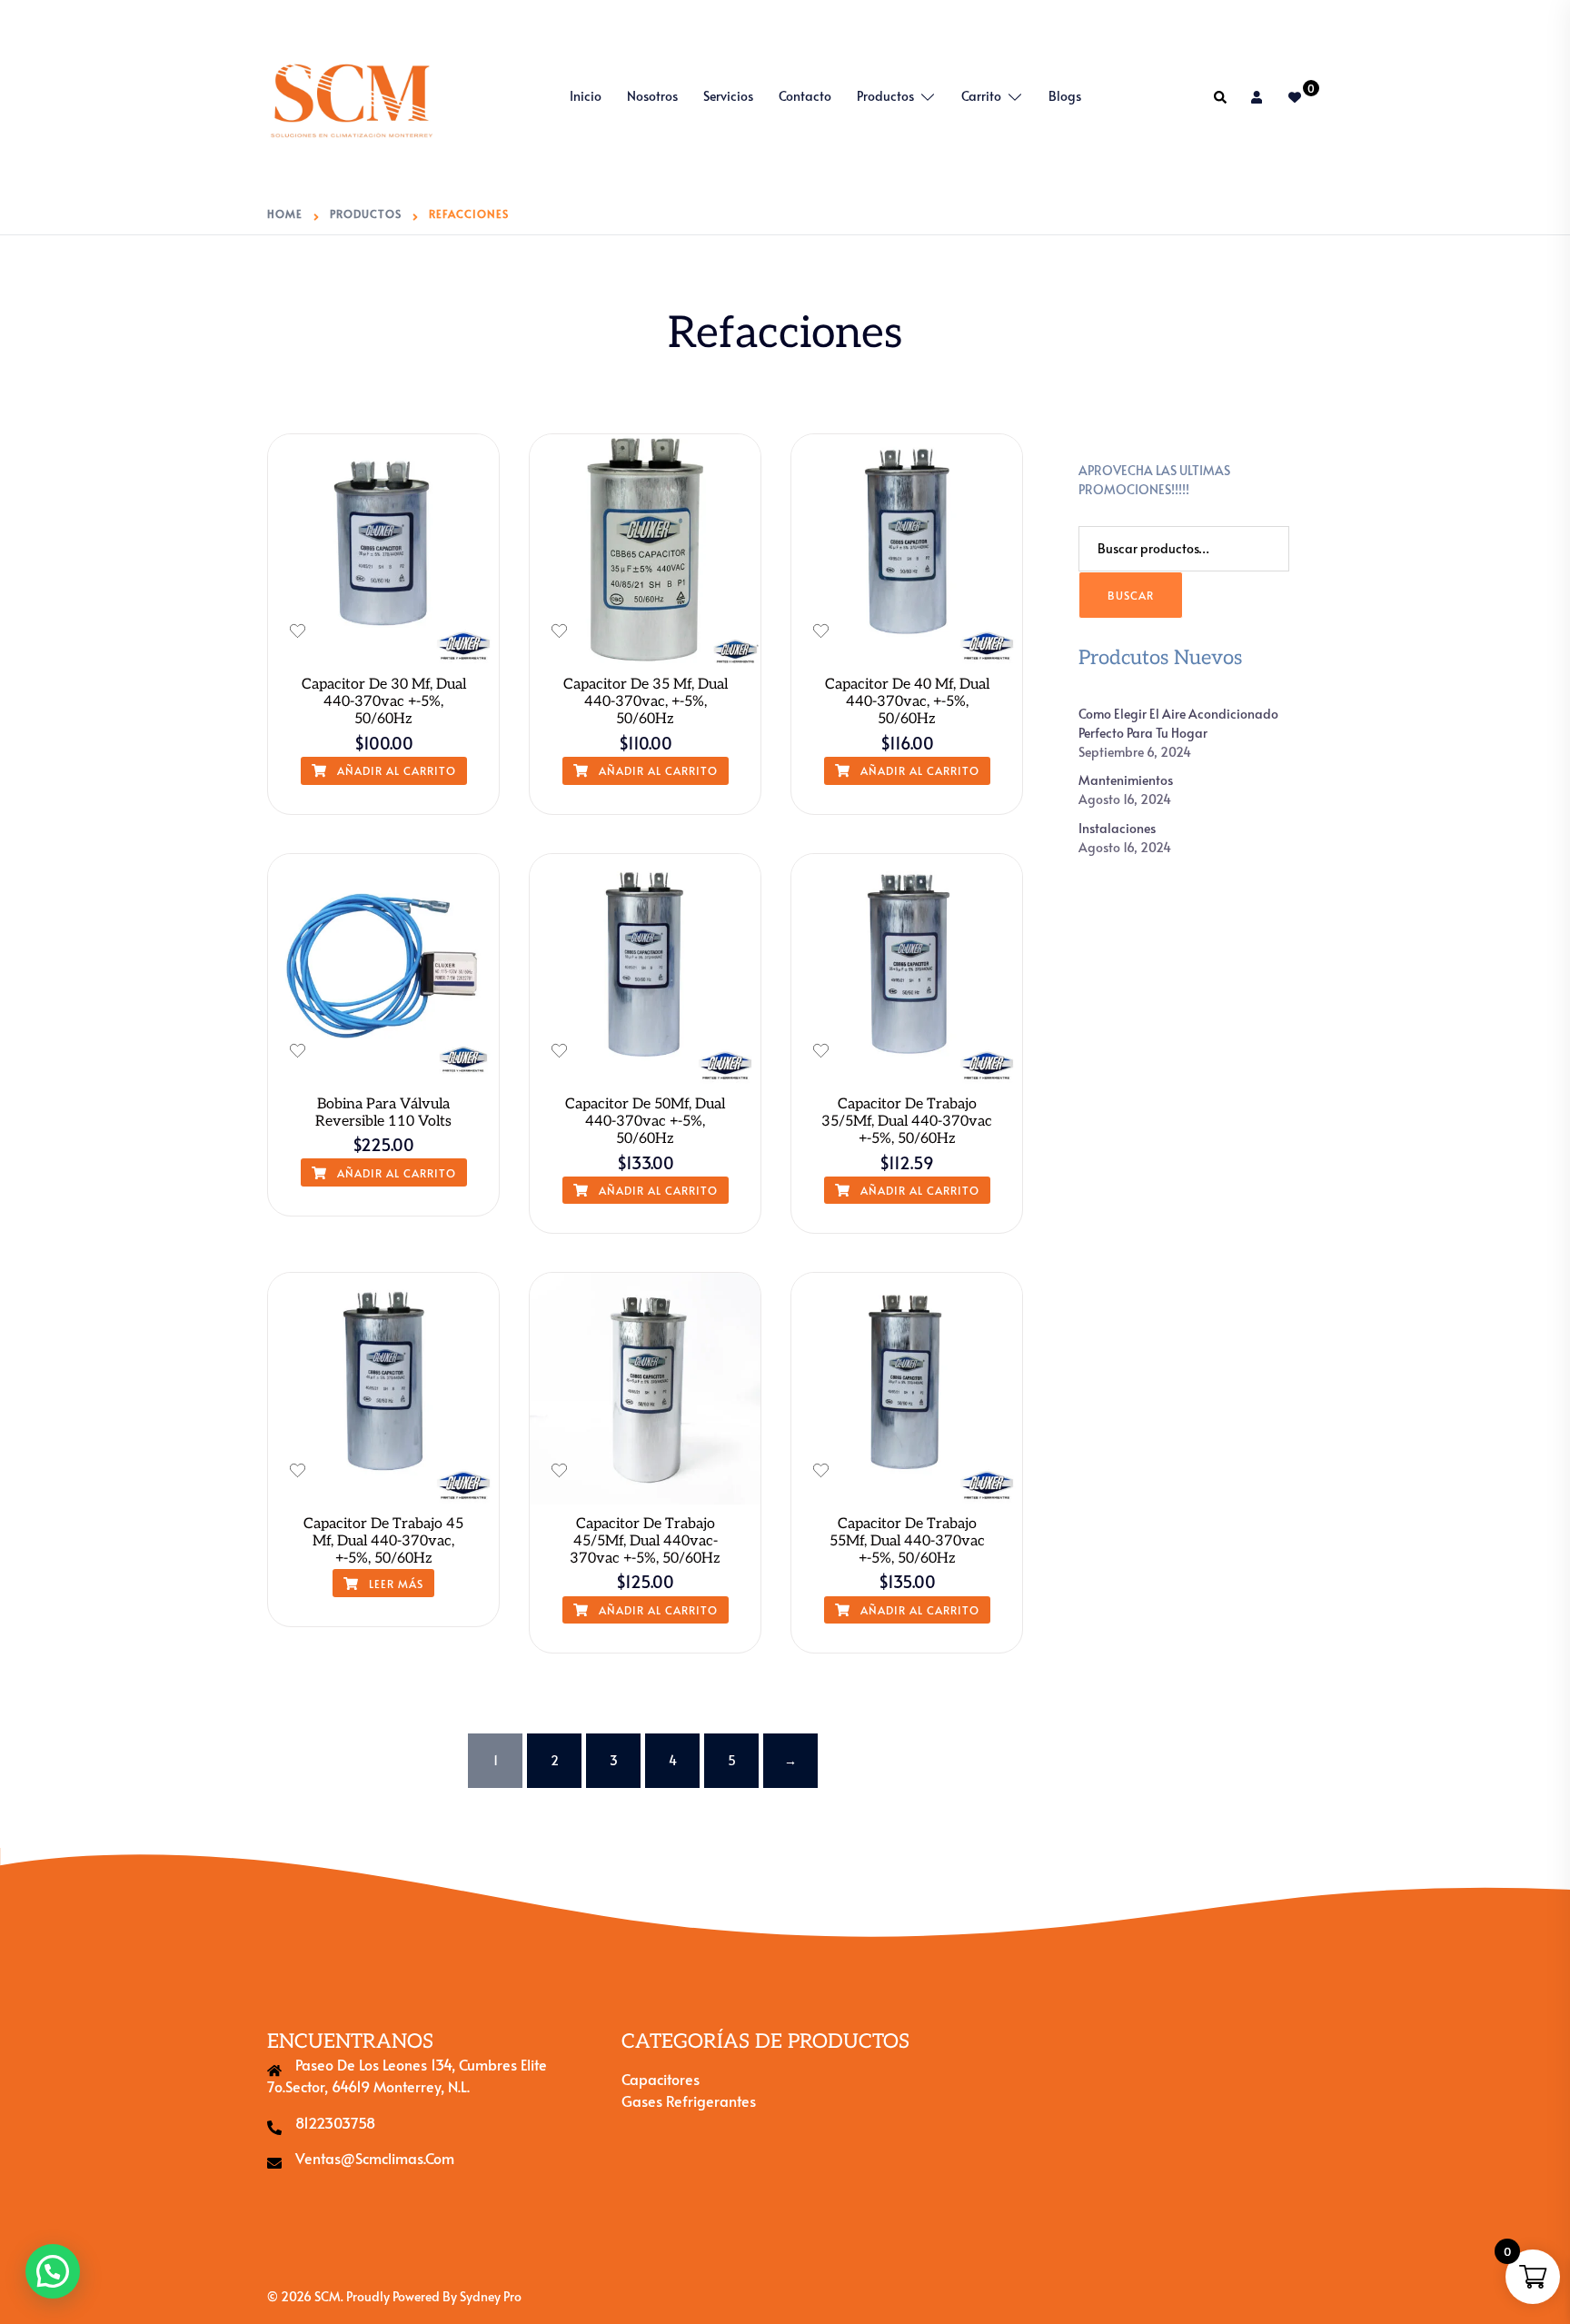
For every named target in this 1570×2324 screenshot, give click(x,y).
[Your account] (1258, 97)
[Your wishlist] (1296, 97)
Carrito (981, 96)
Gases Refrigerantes (689, 2101)
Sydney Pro (491, 2296)
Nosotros (652, 96)
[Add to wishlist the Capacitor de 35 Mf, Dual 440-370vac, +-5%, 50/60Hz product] (559, 631)
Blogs (1065, 96)
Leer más (394, 1584)
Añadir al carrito (395, 770)
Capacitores (661, 2079)
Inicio (586, 96)
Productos (885, 96)
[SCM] (352, 94)
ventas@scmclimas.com (375, 2158)
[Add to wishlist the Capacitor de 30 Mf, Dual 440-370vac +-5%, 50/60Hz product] (298, 631)
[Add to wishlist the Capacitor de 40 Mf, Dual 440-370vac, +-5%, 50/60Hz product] (821, 631)
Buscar (1131, 595)
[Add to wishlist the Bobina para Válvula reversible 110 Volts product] (298, 1051)
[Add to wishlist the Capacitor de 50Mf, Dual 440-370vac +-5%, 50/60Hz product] (559, 1051)
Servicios (728, 96)
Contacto (805, 96)
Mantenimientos (1126, 780)
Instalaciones (1117, 828)
